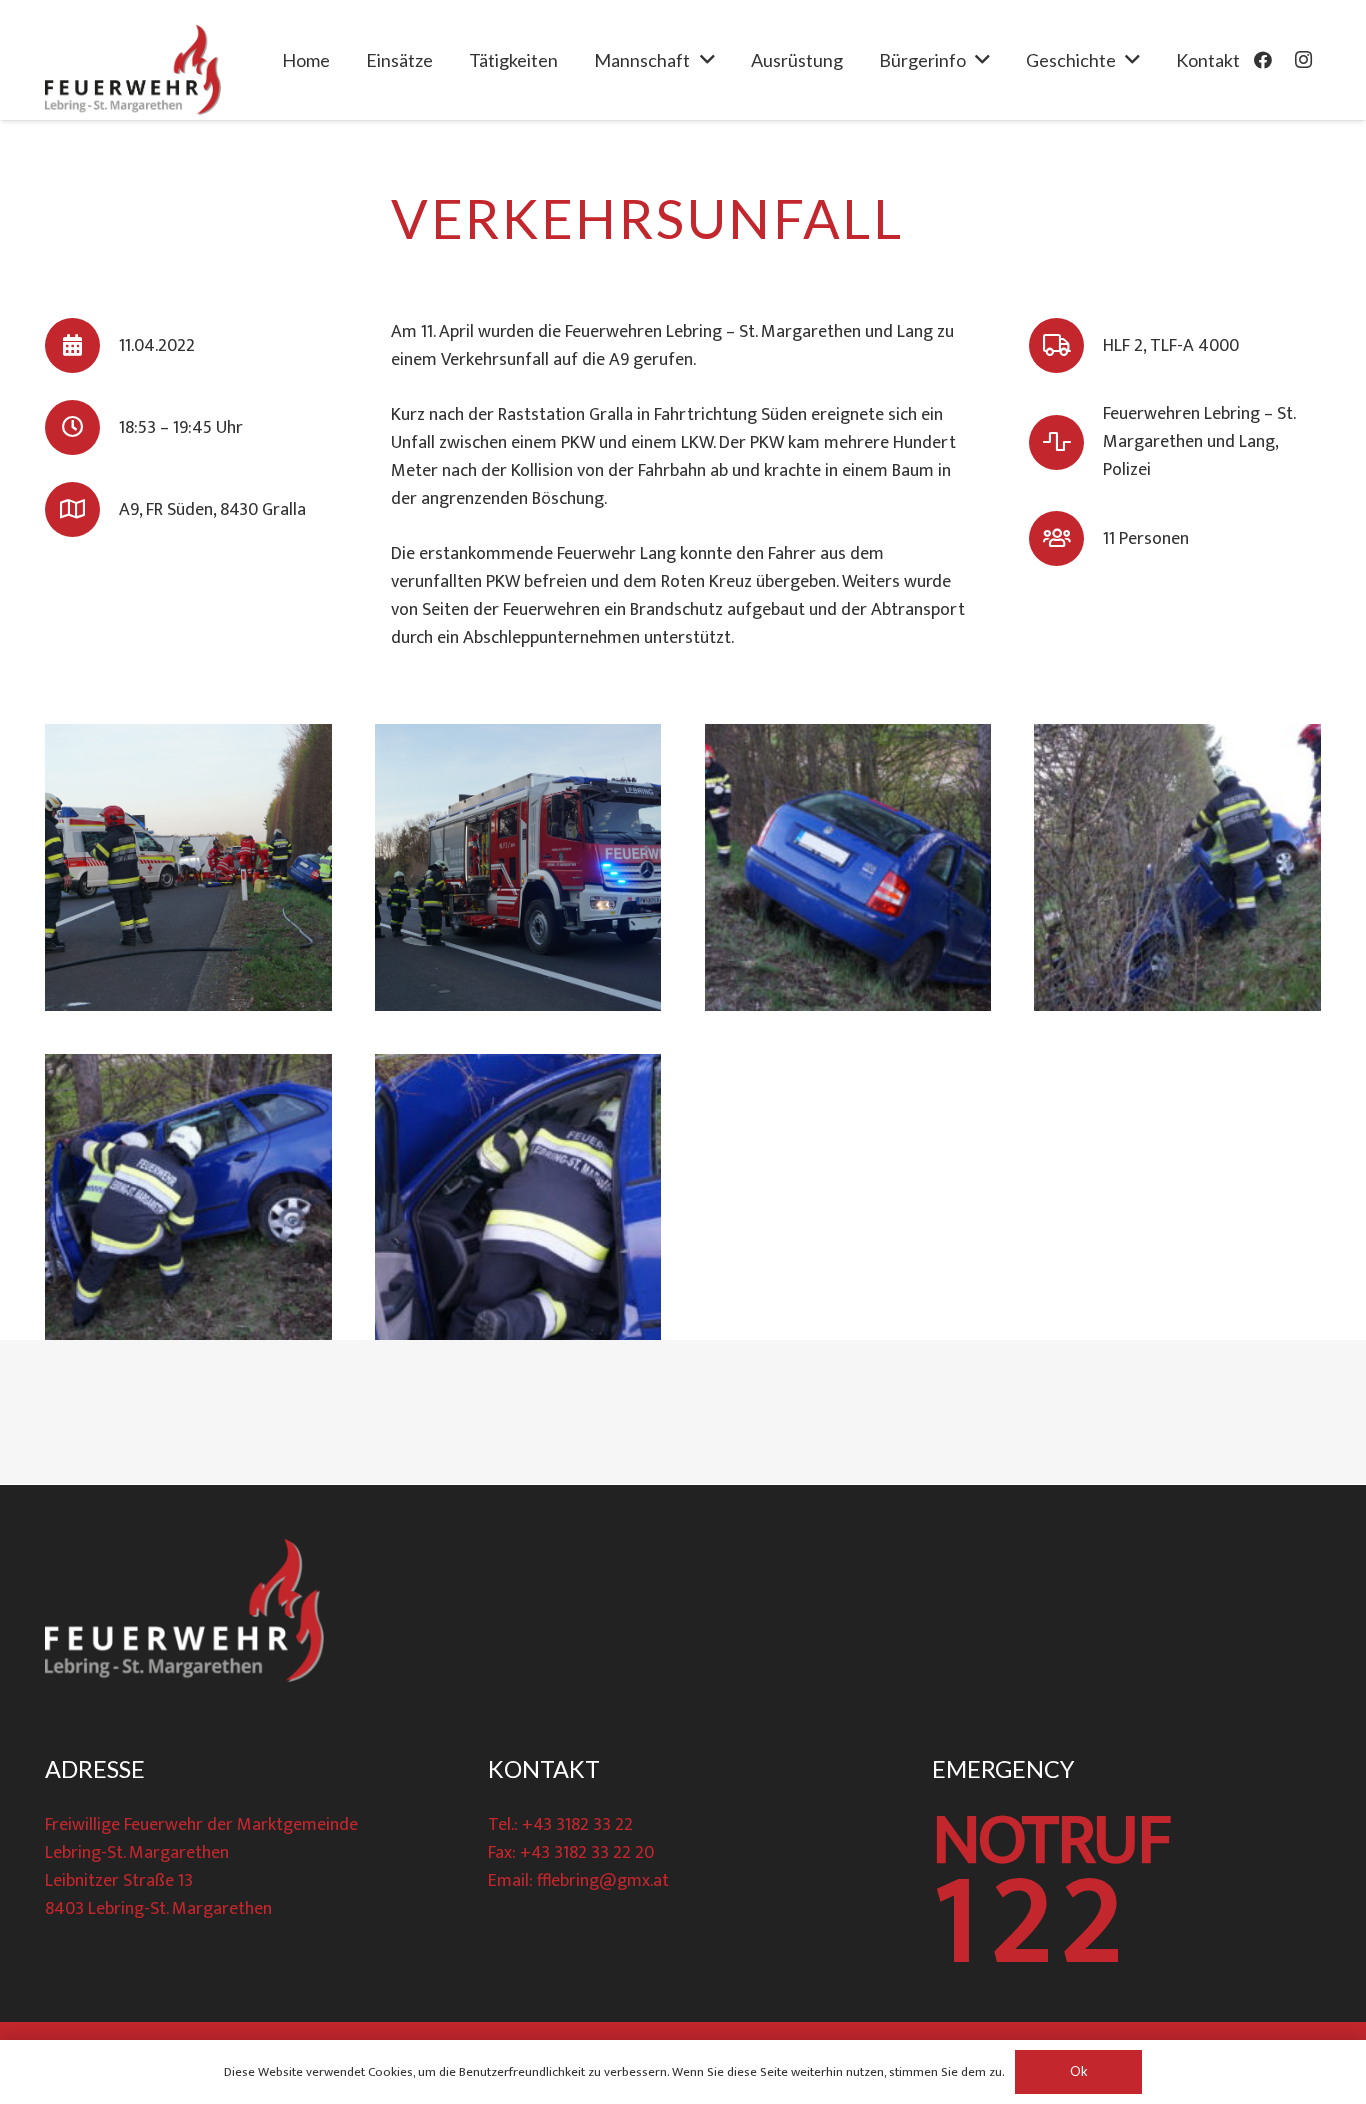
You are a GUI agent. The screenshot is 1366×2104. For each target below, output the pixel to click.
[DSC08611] (518, 867)
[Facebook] (1263, 60)
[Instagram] (1303, 60)
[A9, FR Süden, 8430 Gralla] (82, 509)
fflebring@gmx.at (603, 1881)
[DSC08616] (188, 1197)
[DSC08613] (848, 867)
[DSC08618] (518, 1197)
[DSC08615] (1177, 867)
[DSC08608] (188, 867)
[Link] (133, 70)
